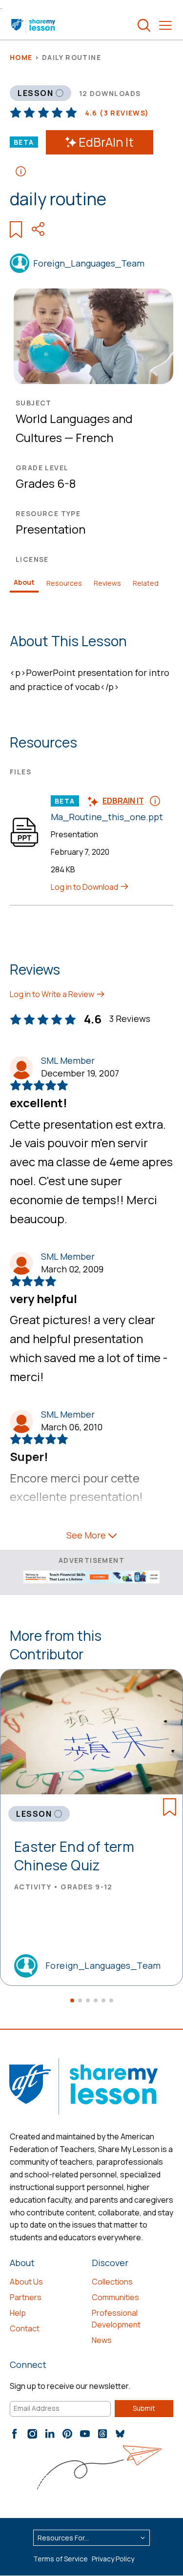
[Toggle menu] (165, 25)
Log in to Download (85, 887)
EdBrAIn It (106, 142)
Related (146, 583)
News (102, 2340)
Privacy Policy (113, 2559)
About (24, 582)
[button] (72, 2000)
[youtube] (85, 2434)
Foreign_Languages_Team (89, 263)
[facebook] (15, 2434)
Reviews (107, 583)
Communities (115, 2297)
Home (21, 57)
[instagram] (32, 2434)
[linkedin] (50, 2434)
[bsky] (120, 2434)
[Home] (34, 25)
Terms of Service (61, 2559)
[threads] (102, 2434)
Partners (26, 2297)
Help (18, 2313)
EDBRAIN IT (123, 801)
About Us (26, 2282)
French (94, 437)
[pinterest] (67, 2434)
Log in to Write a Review (53, 994)
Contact (25, 2328)
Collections (112, 2282)
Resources (64, 583)
